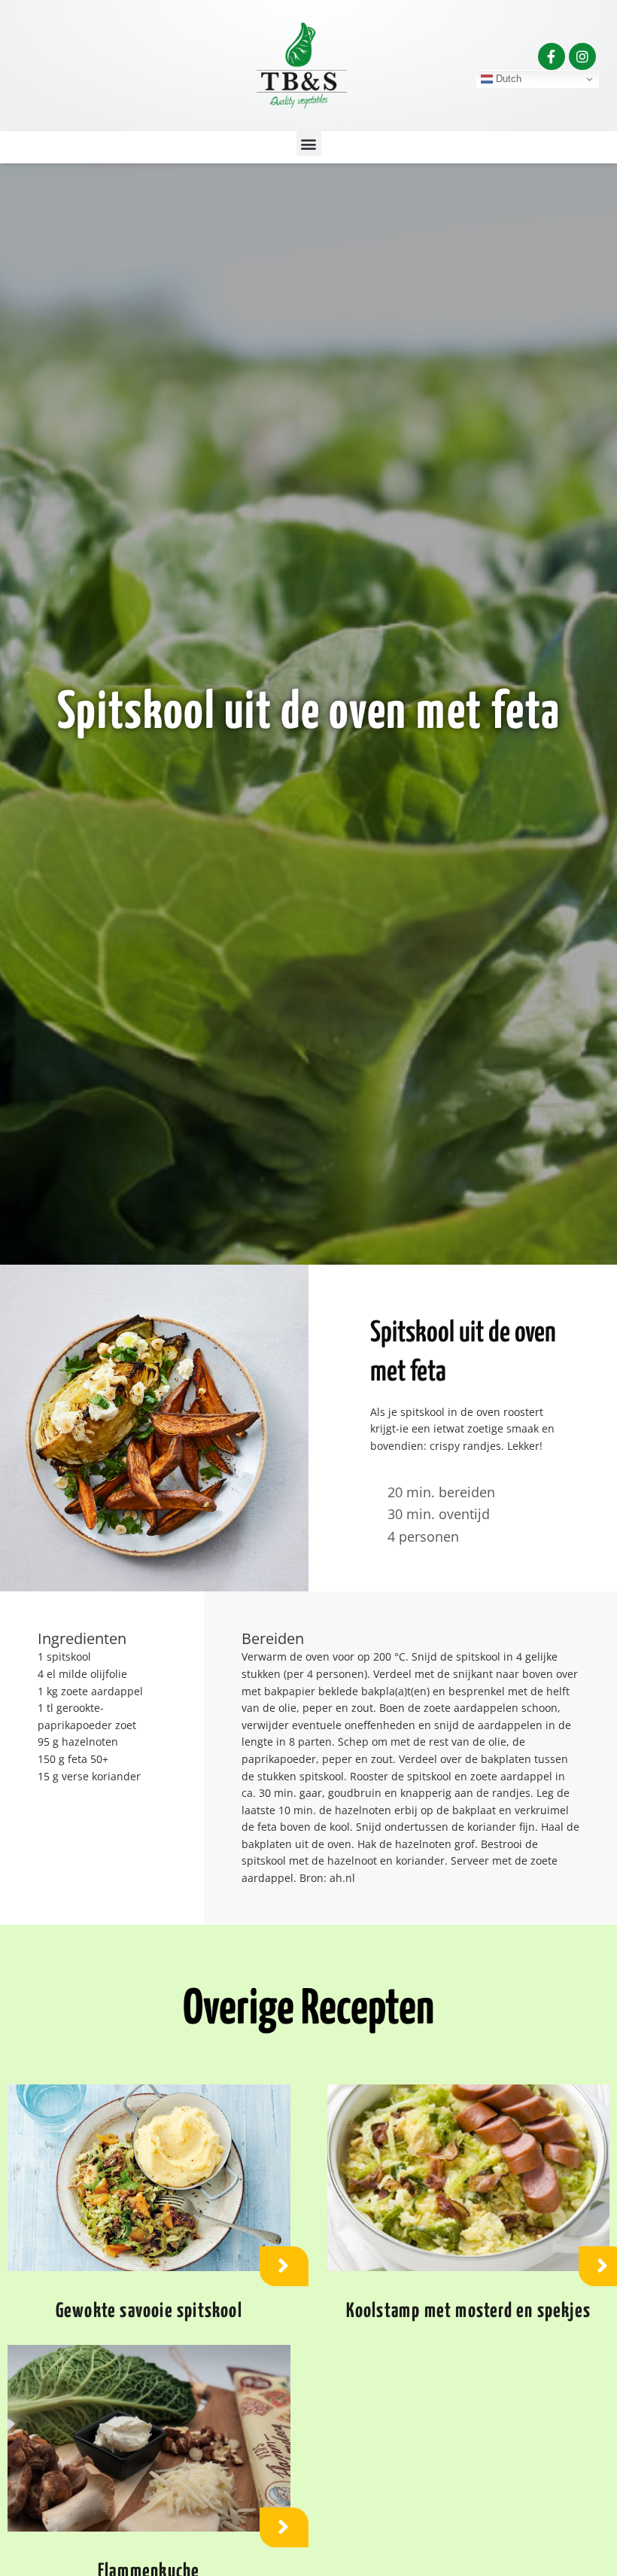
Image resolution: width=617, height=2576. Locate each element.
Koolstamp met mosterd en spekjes (468, 2311)
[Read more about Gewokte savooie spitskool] (284, 2266)
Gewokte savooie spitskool (149, 2311)
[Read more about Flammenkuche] (284, 2527)
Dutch (507, 79)
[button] (309, 143)
